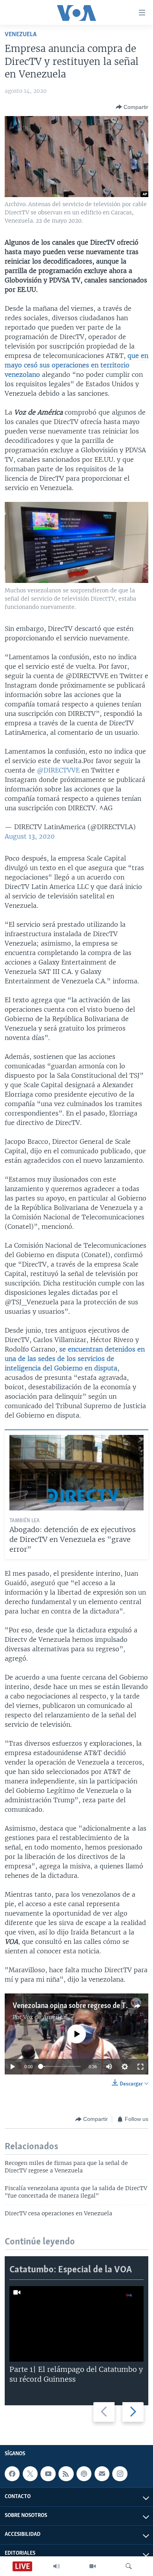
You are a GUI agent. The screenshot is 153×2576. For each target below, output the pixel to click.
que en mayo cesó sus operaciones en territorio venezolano (76, 365)
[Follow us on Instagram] (120, 2474)
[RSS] (66, 2474)
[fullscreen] (140, 2067)
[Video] (93, 2566)
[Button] (132, 107)
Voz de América (44, 2017)
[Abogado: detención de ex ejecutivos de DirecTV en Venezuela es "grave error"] (76, 1473)
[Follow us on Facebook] (12, 2474)
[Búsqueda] (129, 2566)
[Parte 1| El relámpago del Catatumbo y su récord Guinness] (76, 2324)
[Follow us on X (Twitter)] (30, 2474)
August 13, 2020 (30, 836)
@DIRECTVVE (58, 770)
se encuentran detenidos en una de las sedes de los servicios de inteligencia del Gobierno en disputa (75, 1359)
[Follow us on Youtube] (48, 2474)
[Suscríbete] (102, 2474)
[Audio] (56, 2566)
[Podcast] (84, 2474)
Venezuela (21, 34)
